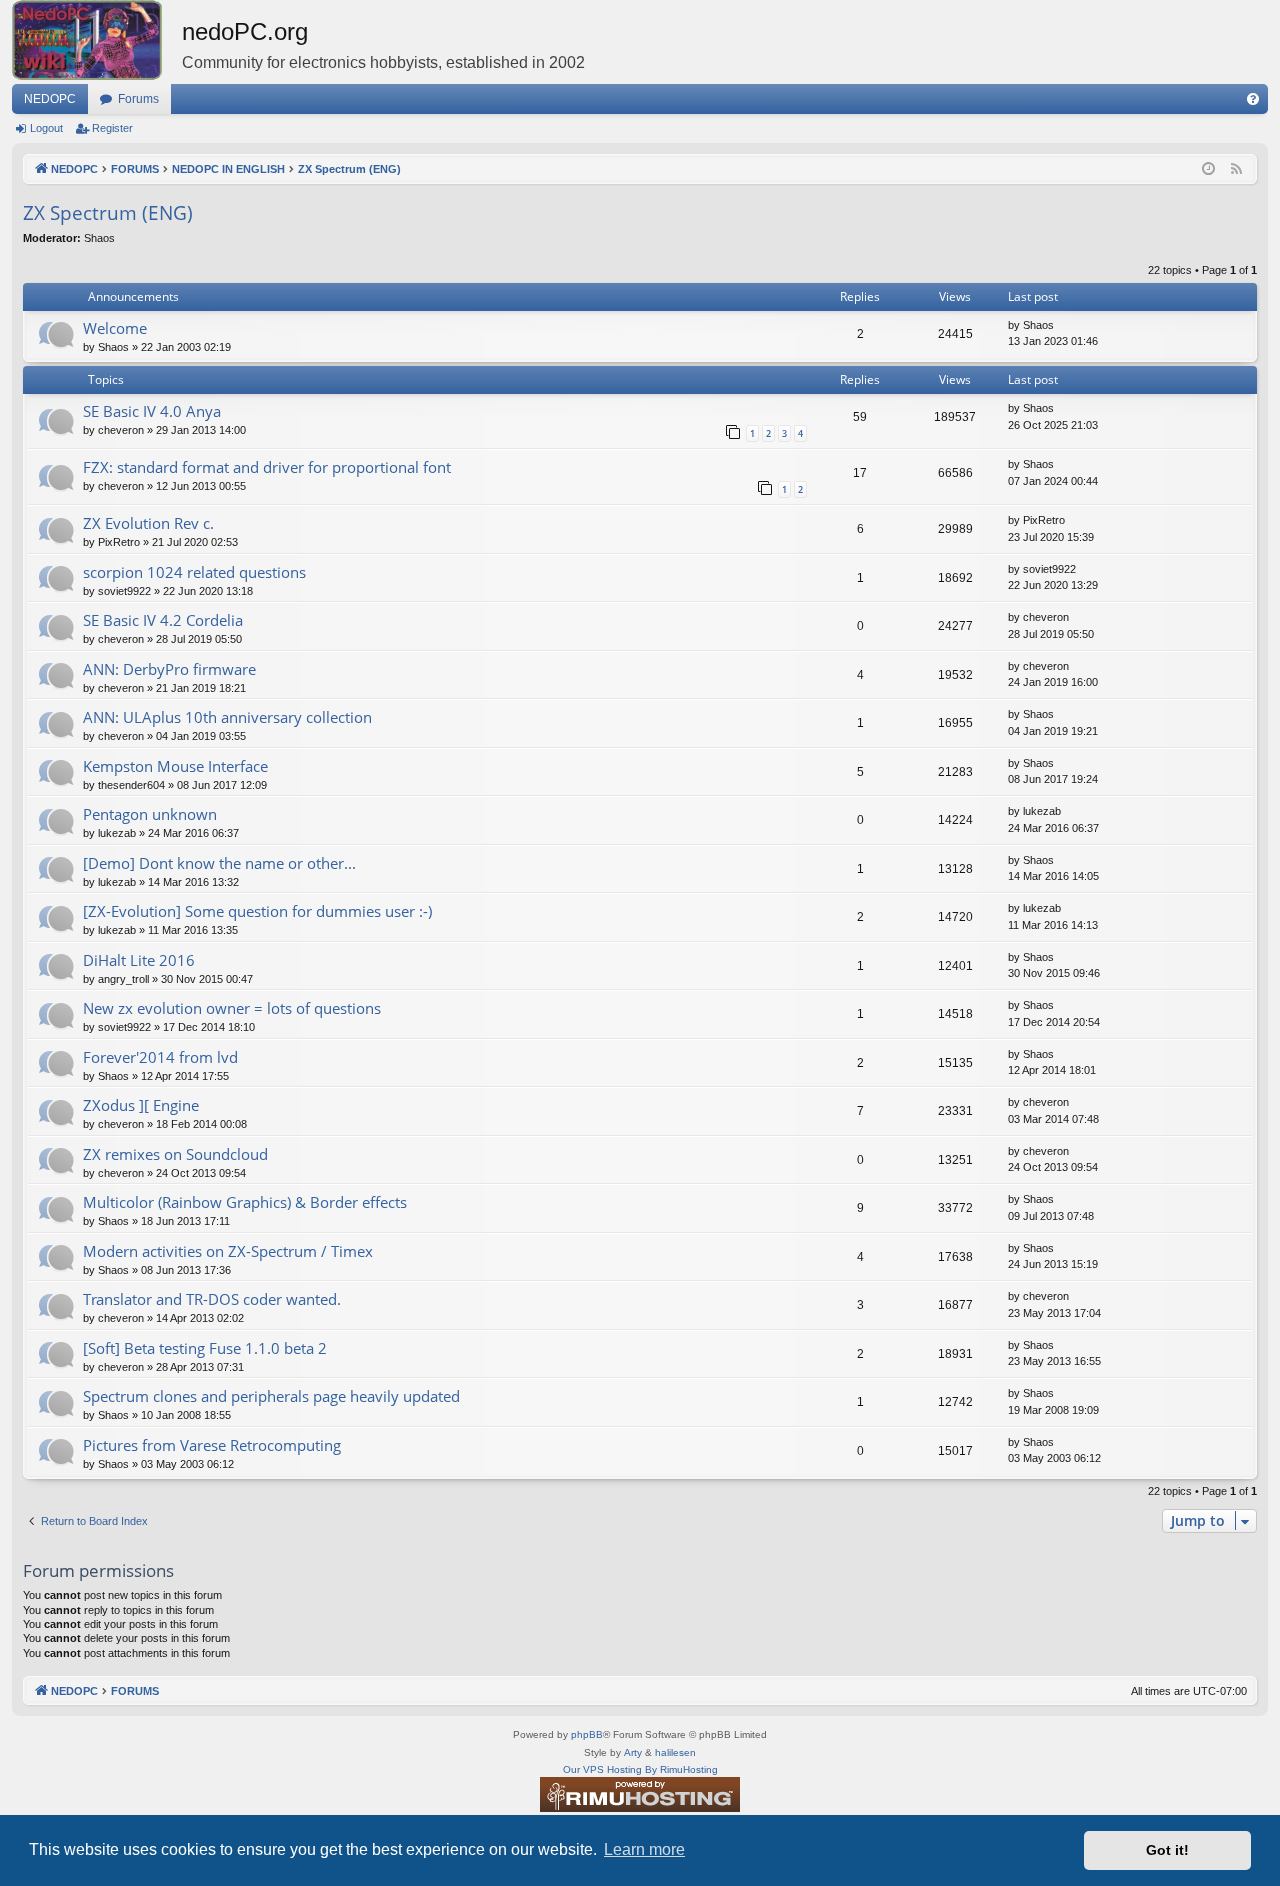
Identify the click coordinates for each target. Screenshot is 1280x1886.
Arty (633, 1752)
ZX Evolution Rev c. (148, 523)
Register (112, 128)
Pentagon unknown (150, 814)
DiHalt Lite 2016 (139, 960)
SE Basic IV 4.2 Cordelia (163, 620)
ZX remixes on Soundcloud (175, 1154)
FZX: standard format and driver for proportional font (267, 467)
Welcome (115, 328)
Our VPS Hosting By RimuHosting (640, 1769)
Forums (138, 99)
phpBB (587, 1734)
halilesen (675, 1752)
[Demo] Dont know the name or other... (219, 863)
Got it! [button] (1167, 1850)
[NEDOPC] (97, 40)
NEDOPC (50, 99)
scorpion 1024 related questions (194, 572)
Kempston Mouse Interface (175, 766)
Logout (46, 128)
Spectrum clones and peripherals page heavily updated (271, 1396)
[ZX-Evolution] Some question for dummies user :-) (257, 911)
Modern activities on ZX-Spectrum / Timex (228, 1251)
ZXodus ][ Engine (141, 1105)
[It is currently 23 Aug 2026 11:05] (1208, 169)
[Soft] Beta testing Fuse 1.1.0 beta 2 (205, 1348)
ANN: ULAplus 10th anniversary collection (227, 717)
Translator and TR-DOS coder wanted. (212, 1299)
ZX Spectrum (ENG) (108, 213)
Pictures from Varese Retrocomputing (212, 1445)
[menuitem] (1253, 99)
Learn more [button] (644, 1849)
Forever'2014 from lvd (160, 1057)
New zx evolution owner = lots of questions (232, 1008)
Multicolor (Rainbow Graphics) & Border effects (245, 1202)
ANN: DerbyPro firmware (169, 669)
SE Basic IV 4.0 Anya (152, 411)
